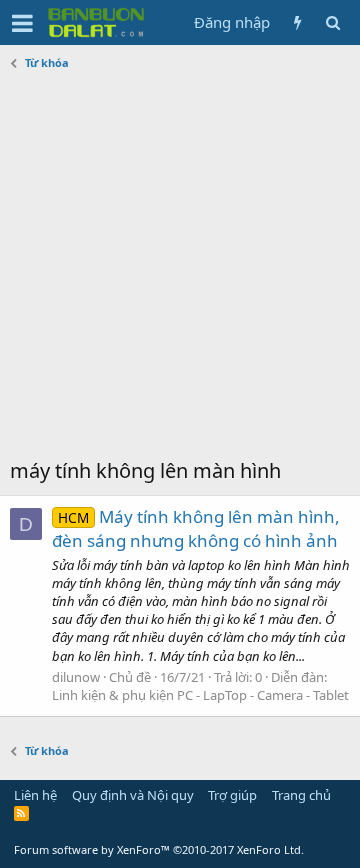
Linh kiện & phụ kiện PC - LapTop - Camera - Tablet (200, 695)
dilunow (76, 677)
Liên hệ (35, 795)
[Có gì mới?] (297, 22)
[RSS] (21, 813)
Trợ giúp (232, 795)
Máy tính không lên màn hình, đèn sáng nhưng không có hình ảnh (196, 528)
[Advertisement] (180, 267)
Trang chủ (301, 795)
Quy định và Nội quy (133, 795)
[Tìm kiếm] (332, 22)
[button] (22, 23)
